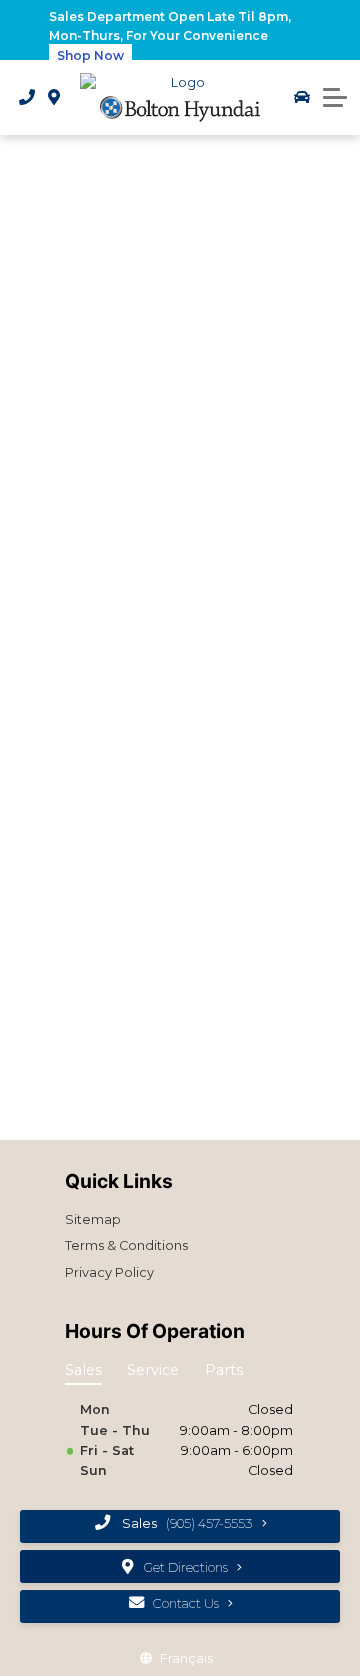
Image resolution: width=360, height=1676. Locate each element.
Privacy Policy (109, 1272)
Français (186, 1658)
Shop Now (90, 55)
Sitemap (93, 1219)
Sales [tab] (83, 1370)
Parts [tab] (224, 1370)
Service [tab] (153, 1370)
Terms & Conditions (126, 1245)
